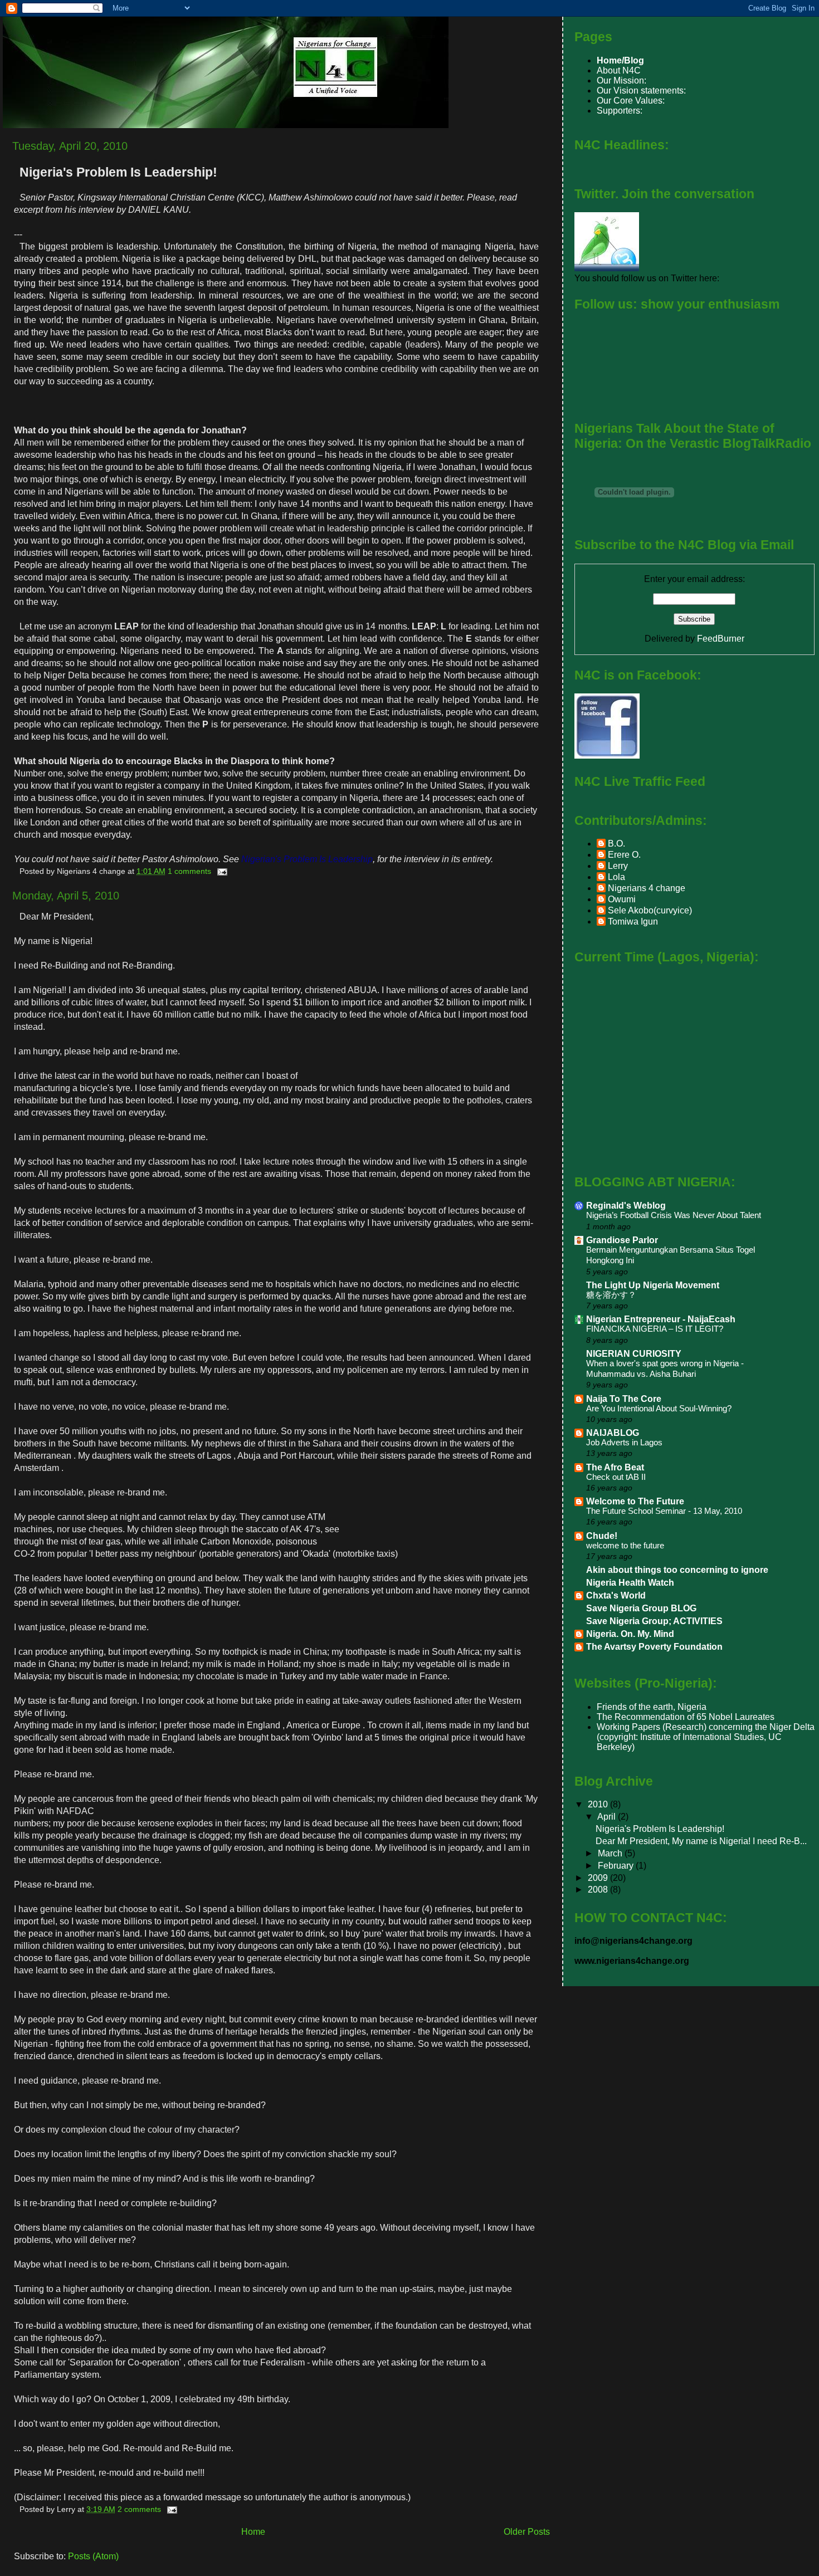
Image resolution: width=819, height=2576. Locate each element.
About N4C (619, 70)
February (617, 1866)
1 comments (189, 871)
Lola (616, 877)
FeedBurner (721, 639)
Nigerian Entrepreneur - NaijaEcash (661, 1319)
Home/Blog (620, 60)
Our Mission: (621, 80)
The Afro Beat (615, 1467)
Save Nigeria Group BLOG (641, 1608)
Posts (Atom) (93, 2556)
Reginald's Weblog (626, 1206)
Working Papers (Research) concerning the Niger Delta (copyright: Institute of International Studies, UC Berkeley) (706, 1737)
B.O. (616, 844)
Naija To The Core (624, 1399)
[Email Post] (220, 871)
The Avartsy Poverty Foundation (654, 1647)
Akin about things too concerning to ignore (677, 1570)
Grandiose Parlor (622, 1240)
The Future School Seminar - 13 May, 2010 (664, 1511)
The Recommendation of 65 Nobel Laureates (686, 1717)
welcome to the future (625, 1546)
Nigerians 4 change (647, 888)
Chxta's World (616, 1595)
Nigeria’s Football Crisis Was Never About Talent (674, 1215)
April (608, 1817)
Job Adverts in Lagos (624, 1443)
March (611, 1853)
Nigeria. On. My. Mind (630, 1634)
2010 (599, 1804)
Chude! (602, 1536)
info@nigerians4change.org (633, 1941)
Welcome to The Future (635, 1501)
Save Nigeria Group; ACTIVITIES (654, 1621)
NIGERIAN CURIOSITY (634, 1354)
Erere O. (624, 855)
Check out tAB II (616, 1477)
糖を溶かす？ (611, 1295)
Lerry (618, 866)
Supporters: (620, 111)
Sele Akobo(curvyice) (650, 910)
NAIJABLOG (613, 1433)
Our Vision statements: (641, 91)
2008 (599, 1890)
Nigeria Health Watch (630, 1583)
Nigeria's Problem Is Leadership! (118, 172)
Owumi (622, 899)
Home (253, 2532)
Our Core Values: (631, 101)
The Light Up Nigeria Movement (653, 1285)
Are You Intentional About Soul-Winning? (659, 1409)
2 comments (139, 2509)
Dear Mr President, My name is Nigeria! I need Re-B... (701, 1841)
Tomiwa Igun (633, 922)
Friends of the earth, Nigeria (652, 1707)
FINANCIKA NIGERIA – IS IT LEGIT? (655, 1329)
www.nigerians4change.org (632, 1961)
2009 (599, 1878)
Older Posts (527, 2532)
